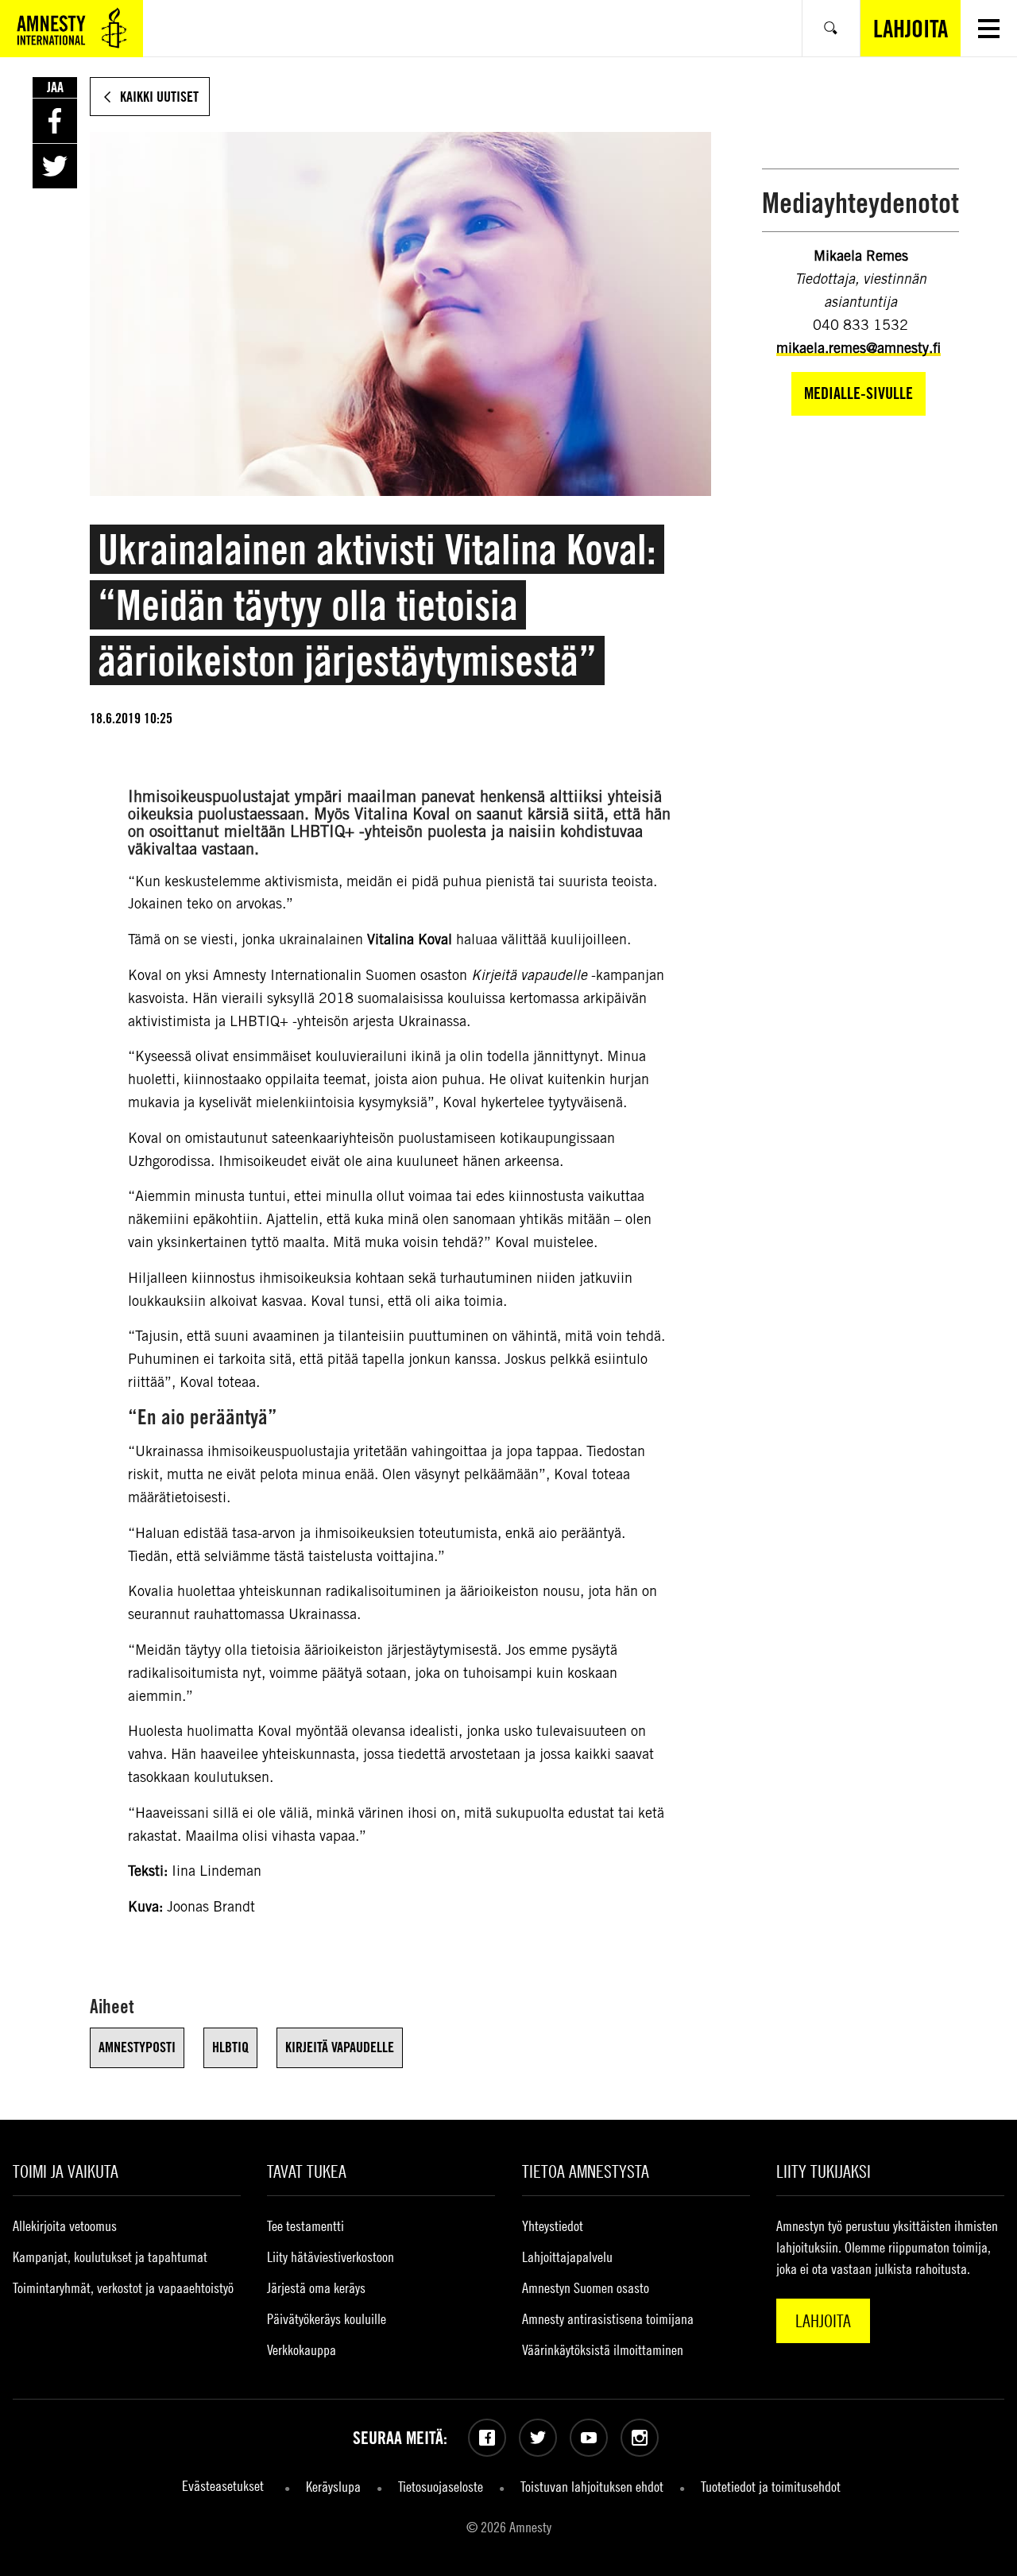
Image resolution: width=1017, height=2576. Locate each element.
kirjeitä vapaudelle (340, 2047)
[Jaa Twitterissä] (55, 166)
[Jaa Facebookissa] (55, 121)
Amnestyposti (137, 2047)
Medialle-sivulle (858, 393)
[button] (989, 28)
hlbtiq (230, 2047)
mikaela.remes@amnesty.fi (858, 348)
